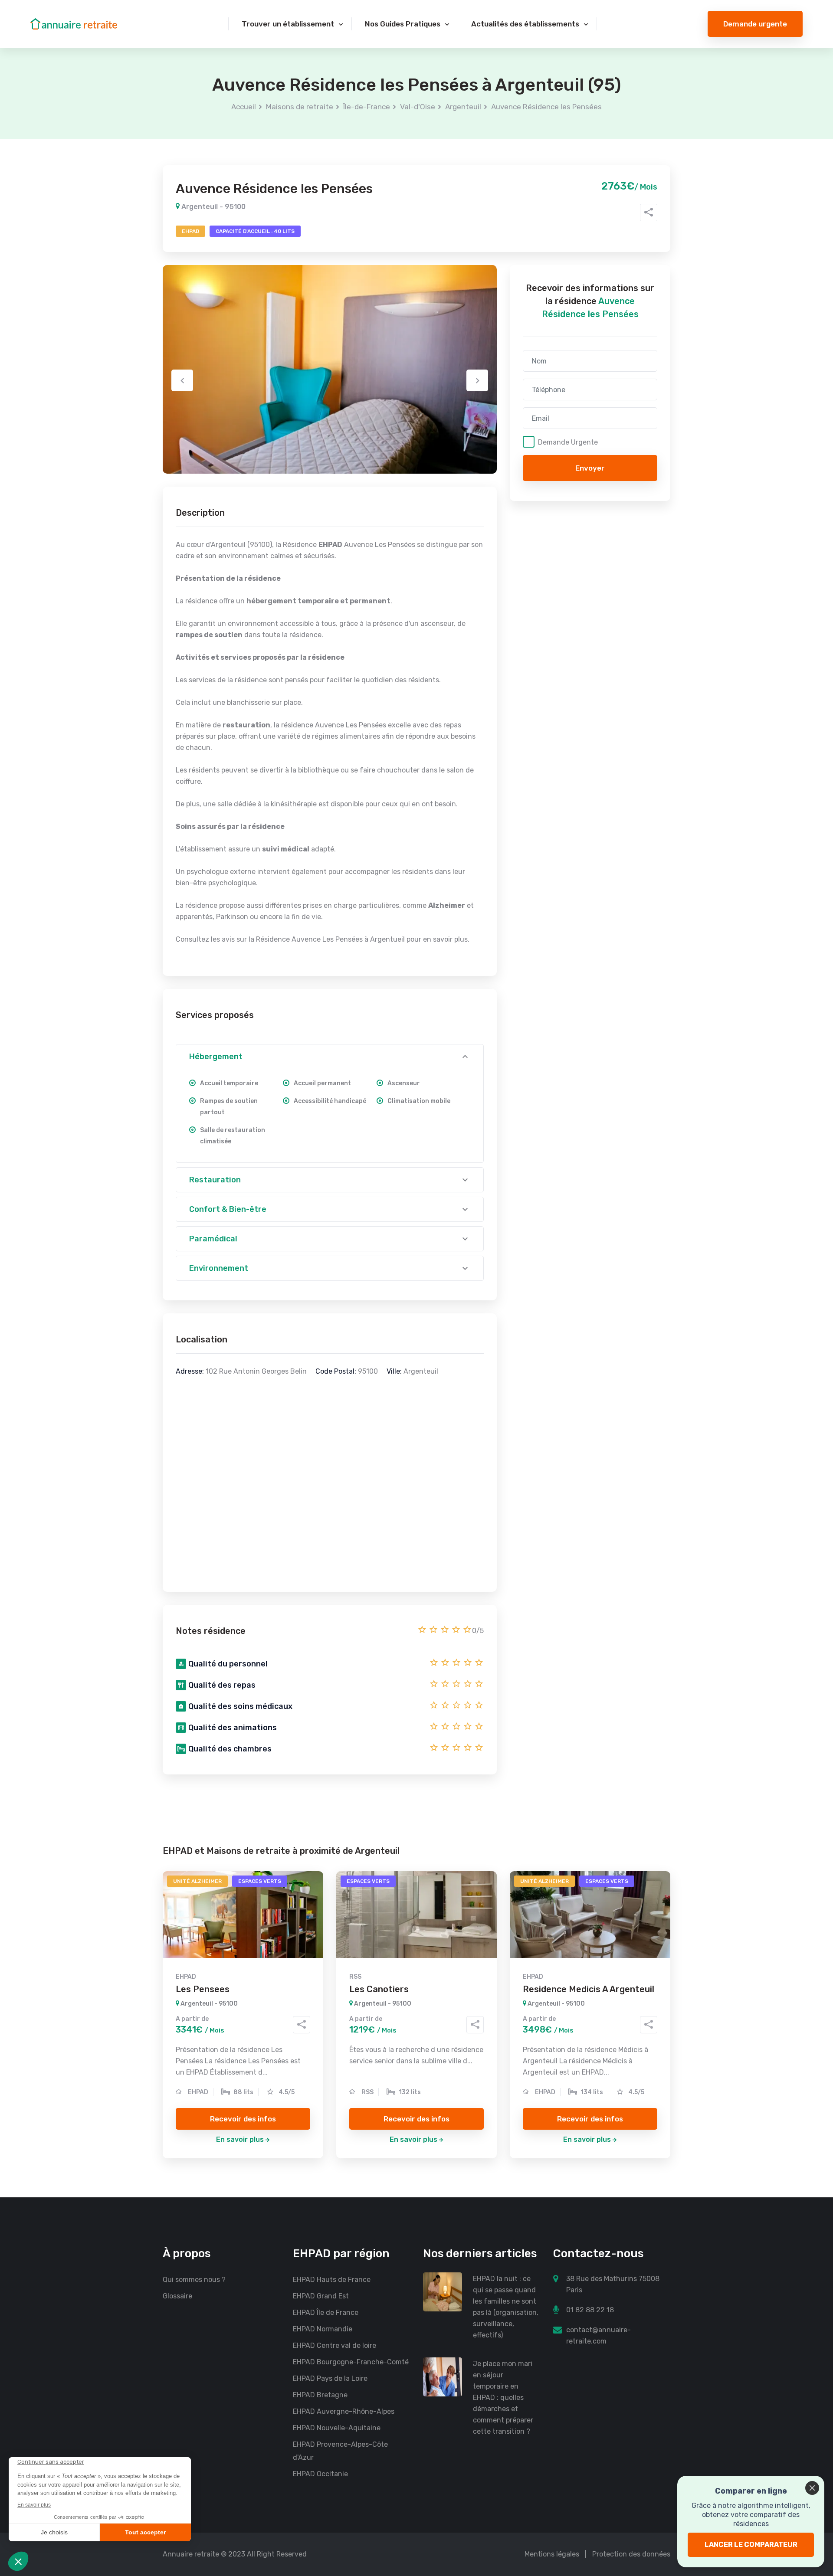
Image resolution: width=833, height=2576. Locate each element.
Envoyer (590, 468)
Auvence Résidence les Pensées (546, 107)
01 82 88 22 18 (590, 2310)
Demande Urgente (568, 442)
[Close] (812, 2488)
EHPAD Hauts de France (332, 2280)
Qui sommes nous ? (194, 2280)
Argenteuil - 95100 (213, 207)
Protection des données (631, 2554)
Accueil (244, 107)
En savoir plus (240, 2139)
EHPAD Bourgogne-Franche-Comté (351, 2362)
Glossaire (177, 2296)
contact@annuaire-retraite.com (599, 2335)
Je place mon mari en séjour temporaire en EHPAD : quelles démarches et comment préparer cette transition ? (503, 2398)
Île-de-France (367, 107)
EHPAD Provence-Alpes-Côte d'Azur (340, 2451)
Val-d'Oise (418, 107)
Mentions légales (552, 2554)
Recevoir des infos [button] (243, 2119)
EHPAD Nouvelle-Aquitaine (337, 2428)
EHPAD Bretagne (320, 2395)
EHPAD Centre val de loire (335, 2345)
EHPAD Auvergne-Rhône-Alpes (344, 2411)
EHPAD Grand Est (321, 2296)
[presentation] (182, 380)
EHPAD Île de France (326, 2313)
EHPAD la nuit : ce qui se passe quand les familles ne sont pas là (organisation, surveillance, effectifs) (506, 2307)
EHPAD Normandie (323, 2329)
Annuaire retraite (191, 2554)
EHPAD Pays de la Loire (330, 2378)
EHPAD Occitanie (320, 2474)
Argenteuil (463, 107)
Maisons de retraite (300, 107)
